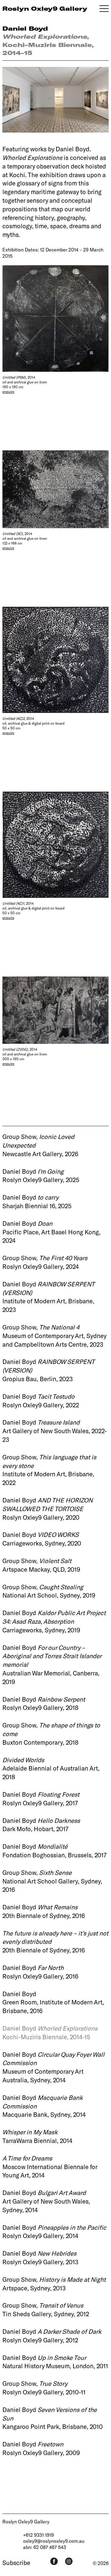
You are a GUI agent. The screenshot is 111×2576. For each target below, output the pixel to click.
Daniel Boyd (25, 28)
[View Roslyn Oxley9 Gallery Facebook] (54, 2561)
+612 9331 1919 (38, 2535)
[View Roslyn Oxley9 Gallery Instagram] (69, 2561)
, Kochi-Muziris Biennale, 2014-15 (48, 44)
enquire (8, 391)
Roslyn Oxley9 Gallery (26, 2521)
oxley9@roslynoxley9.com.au (54, 2541)
